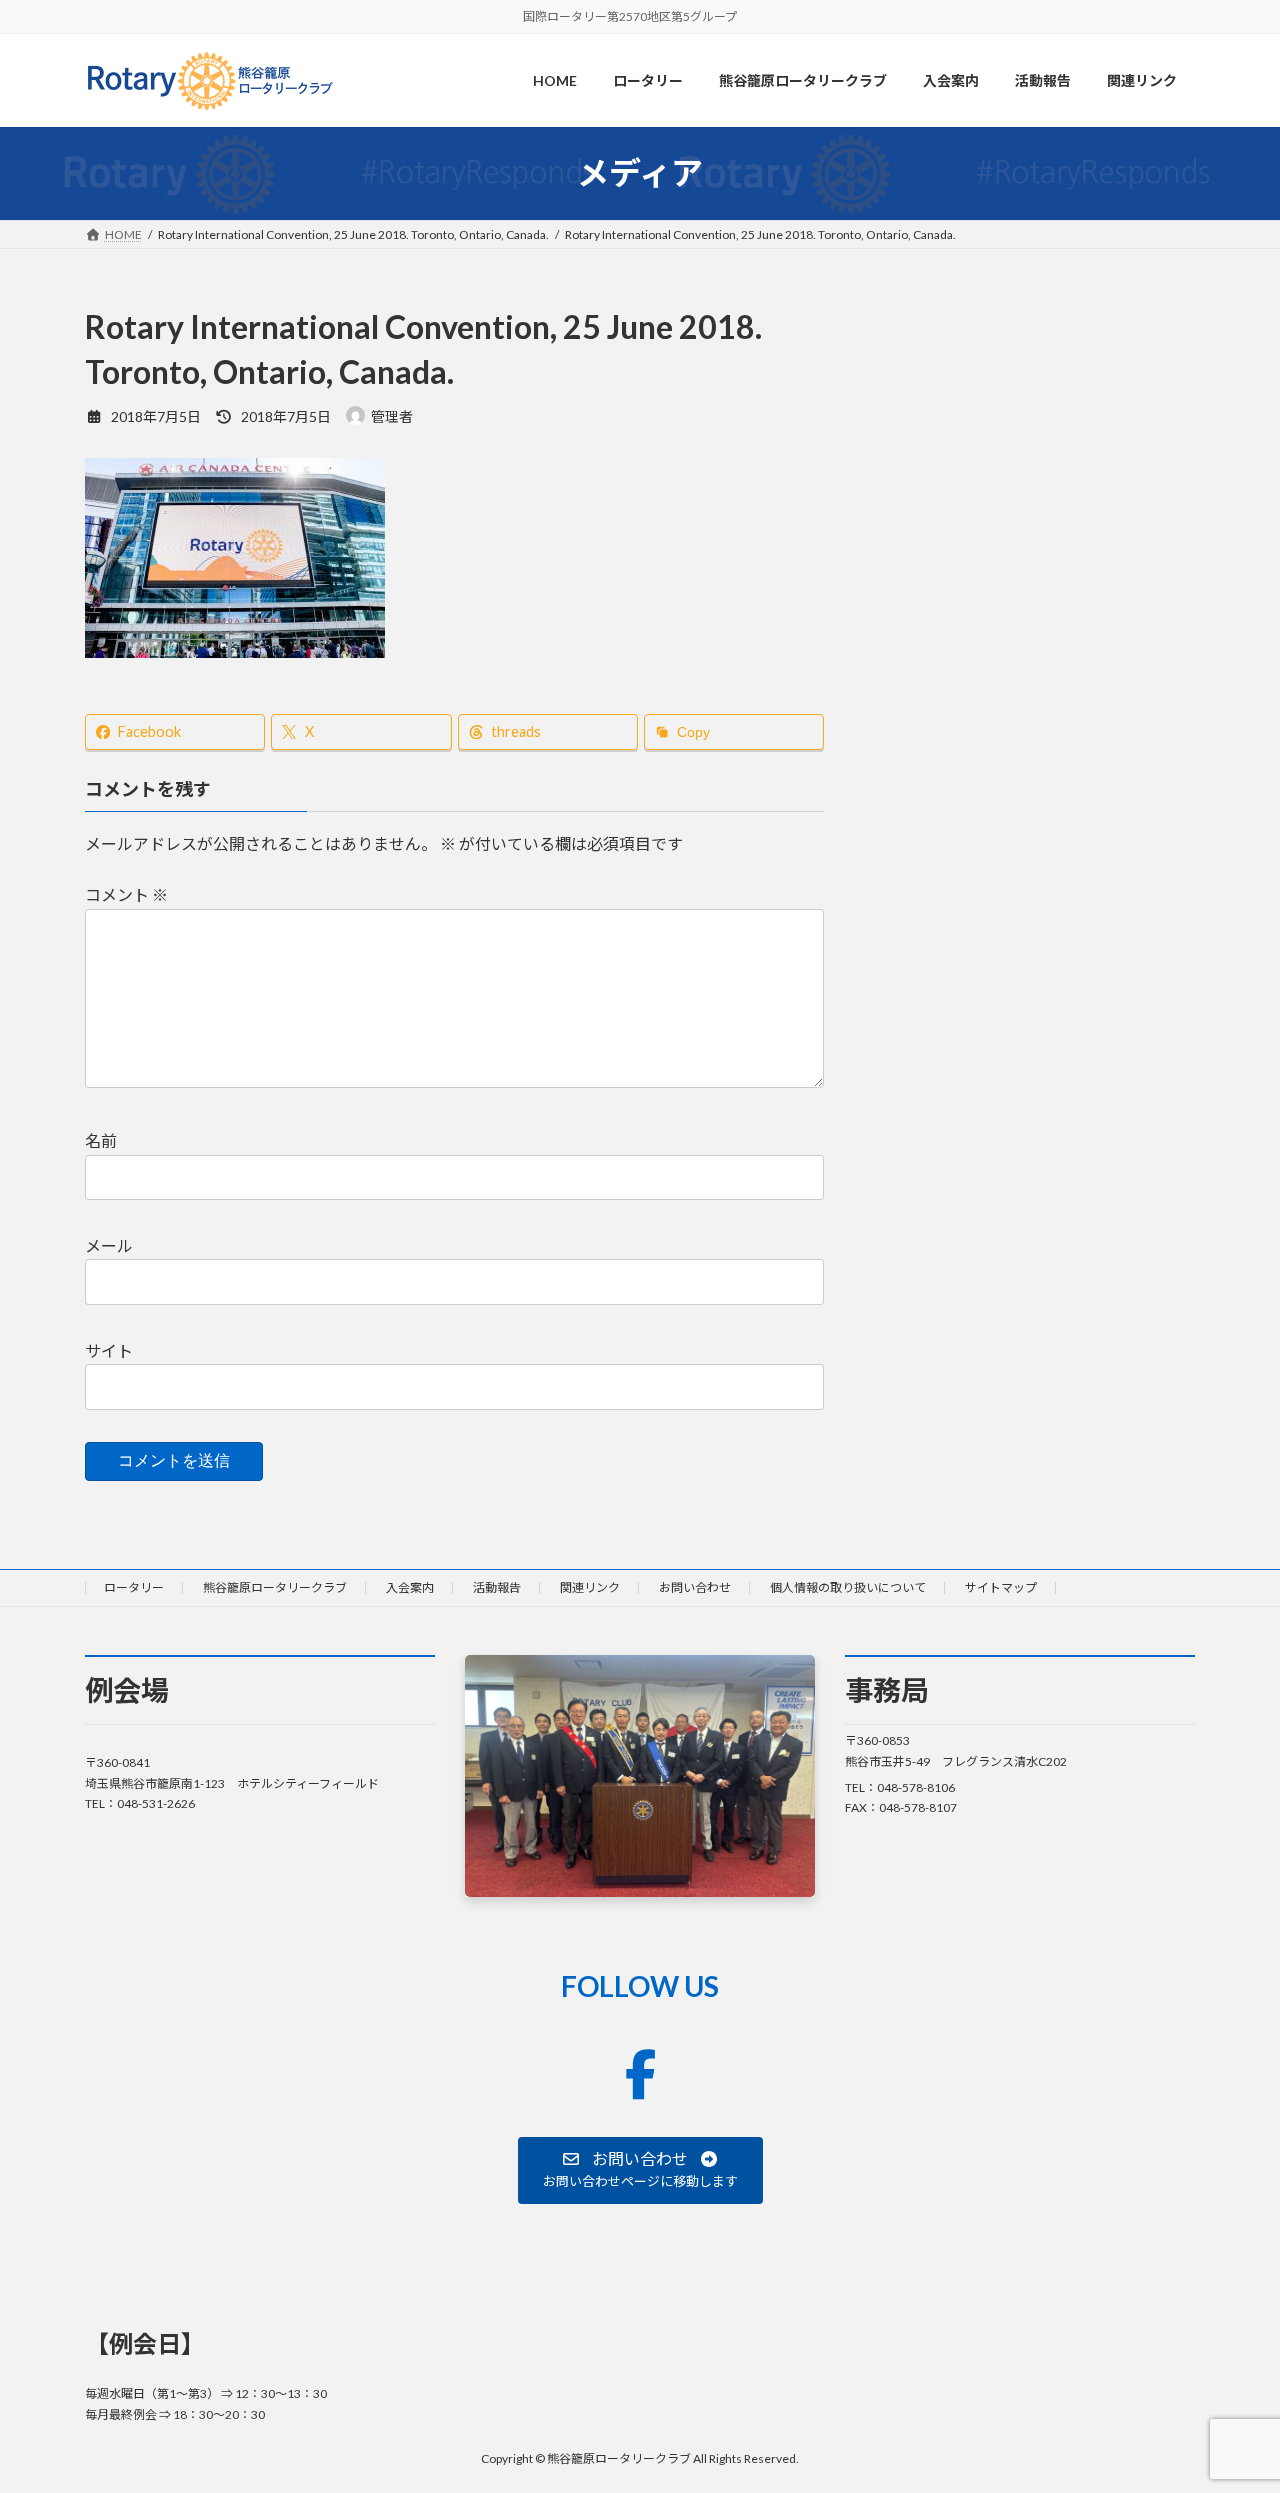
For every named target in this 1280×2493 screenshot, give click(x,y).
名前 (101, 1140)
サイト (109, 1350)
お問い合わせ (695, 1587)
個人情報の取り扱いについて (848, 1587)
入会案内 (410, 1587)
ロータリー (134, 1587)
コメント (126, 894)
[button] (640, 2169)
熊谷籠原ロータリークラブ (275, 1587)
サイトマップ (1001, 1587)
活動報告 (497, 1587)
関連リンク (590, 1587)
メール (109, 1245)
